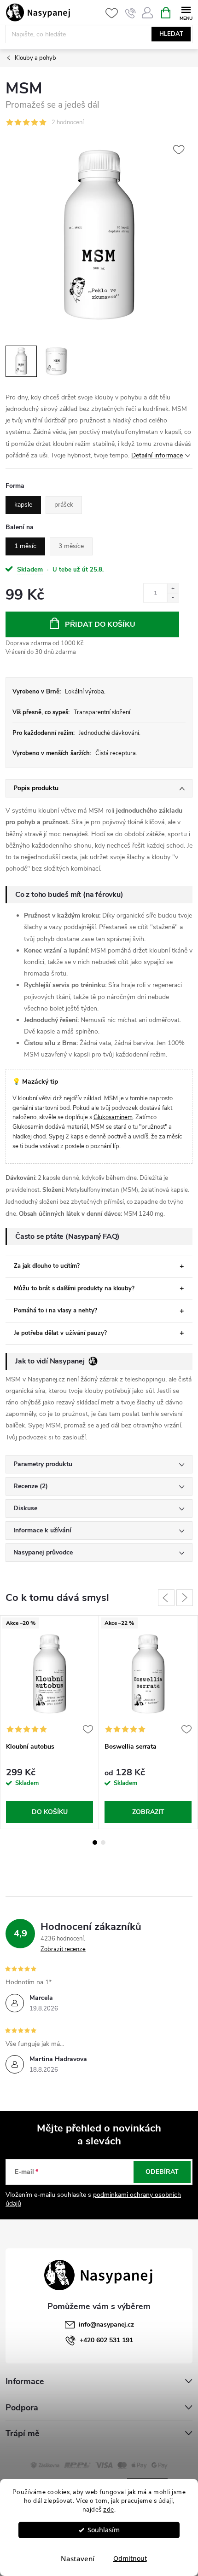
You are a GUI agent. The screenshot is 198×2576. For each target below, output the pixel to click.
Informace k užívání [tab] (42, 1530)
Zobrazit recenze (63, 1949)
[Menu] (186, 12)
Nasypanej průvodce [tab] (43, 1552)
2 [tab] (103, 1842)
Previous (166, 1598)
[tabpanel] (50, 1722)
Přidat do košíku (100, 624)
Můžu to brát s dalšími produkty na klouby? (74, 1288)
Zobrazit (148, 1812)
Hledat (171, 34)
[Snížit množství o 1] (173, 597)
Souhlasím (104, 2530)
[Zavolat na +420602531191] (131, 13)
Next (185, 1598)
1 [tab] (95, 1842)
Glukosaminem (113, 1117)
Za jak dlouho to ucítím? (47, 1266)
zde (109, 2510)
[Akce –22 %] (148, 1674)
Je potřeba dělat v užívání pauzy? (60, 1333)
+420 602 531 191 (106, 2340)
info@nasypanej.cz (106, 2325)
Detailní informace (157, 455)
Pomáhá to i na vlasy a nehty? (55, 1311)
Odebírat (162, 2172)
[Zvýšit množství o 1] (173, 588)
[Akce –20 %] (49, 1674)
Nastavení (78, 2559)
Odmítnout (130, 2559)
